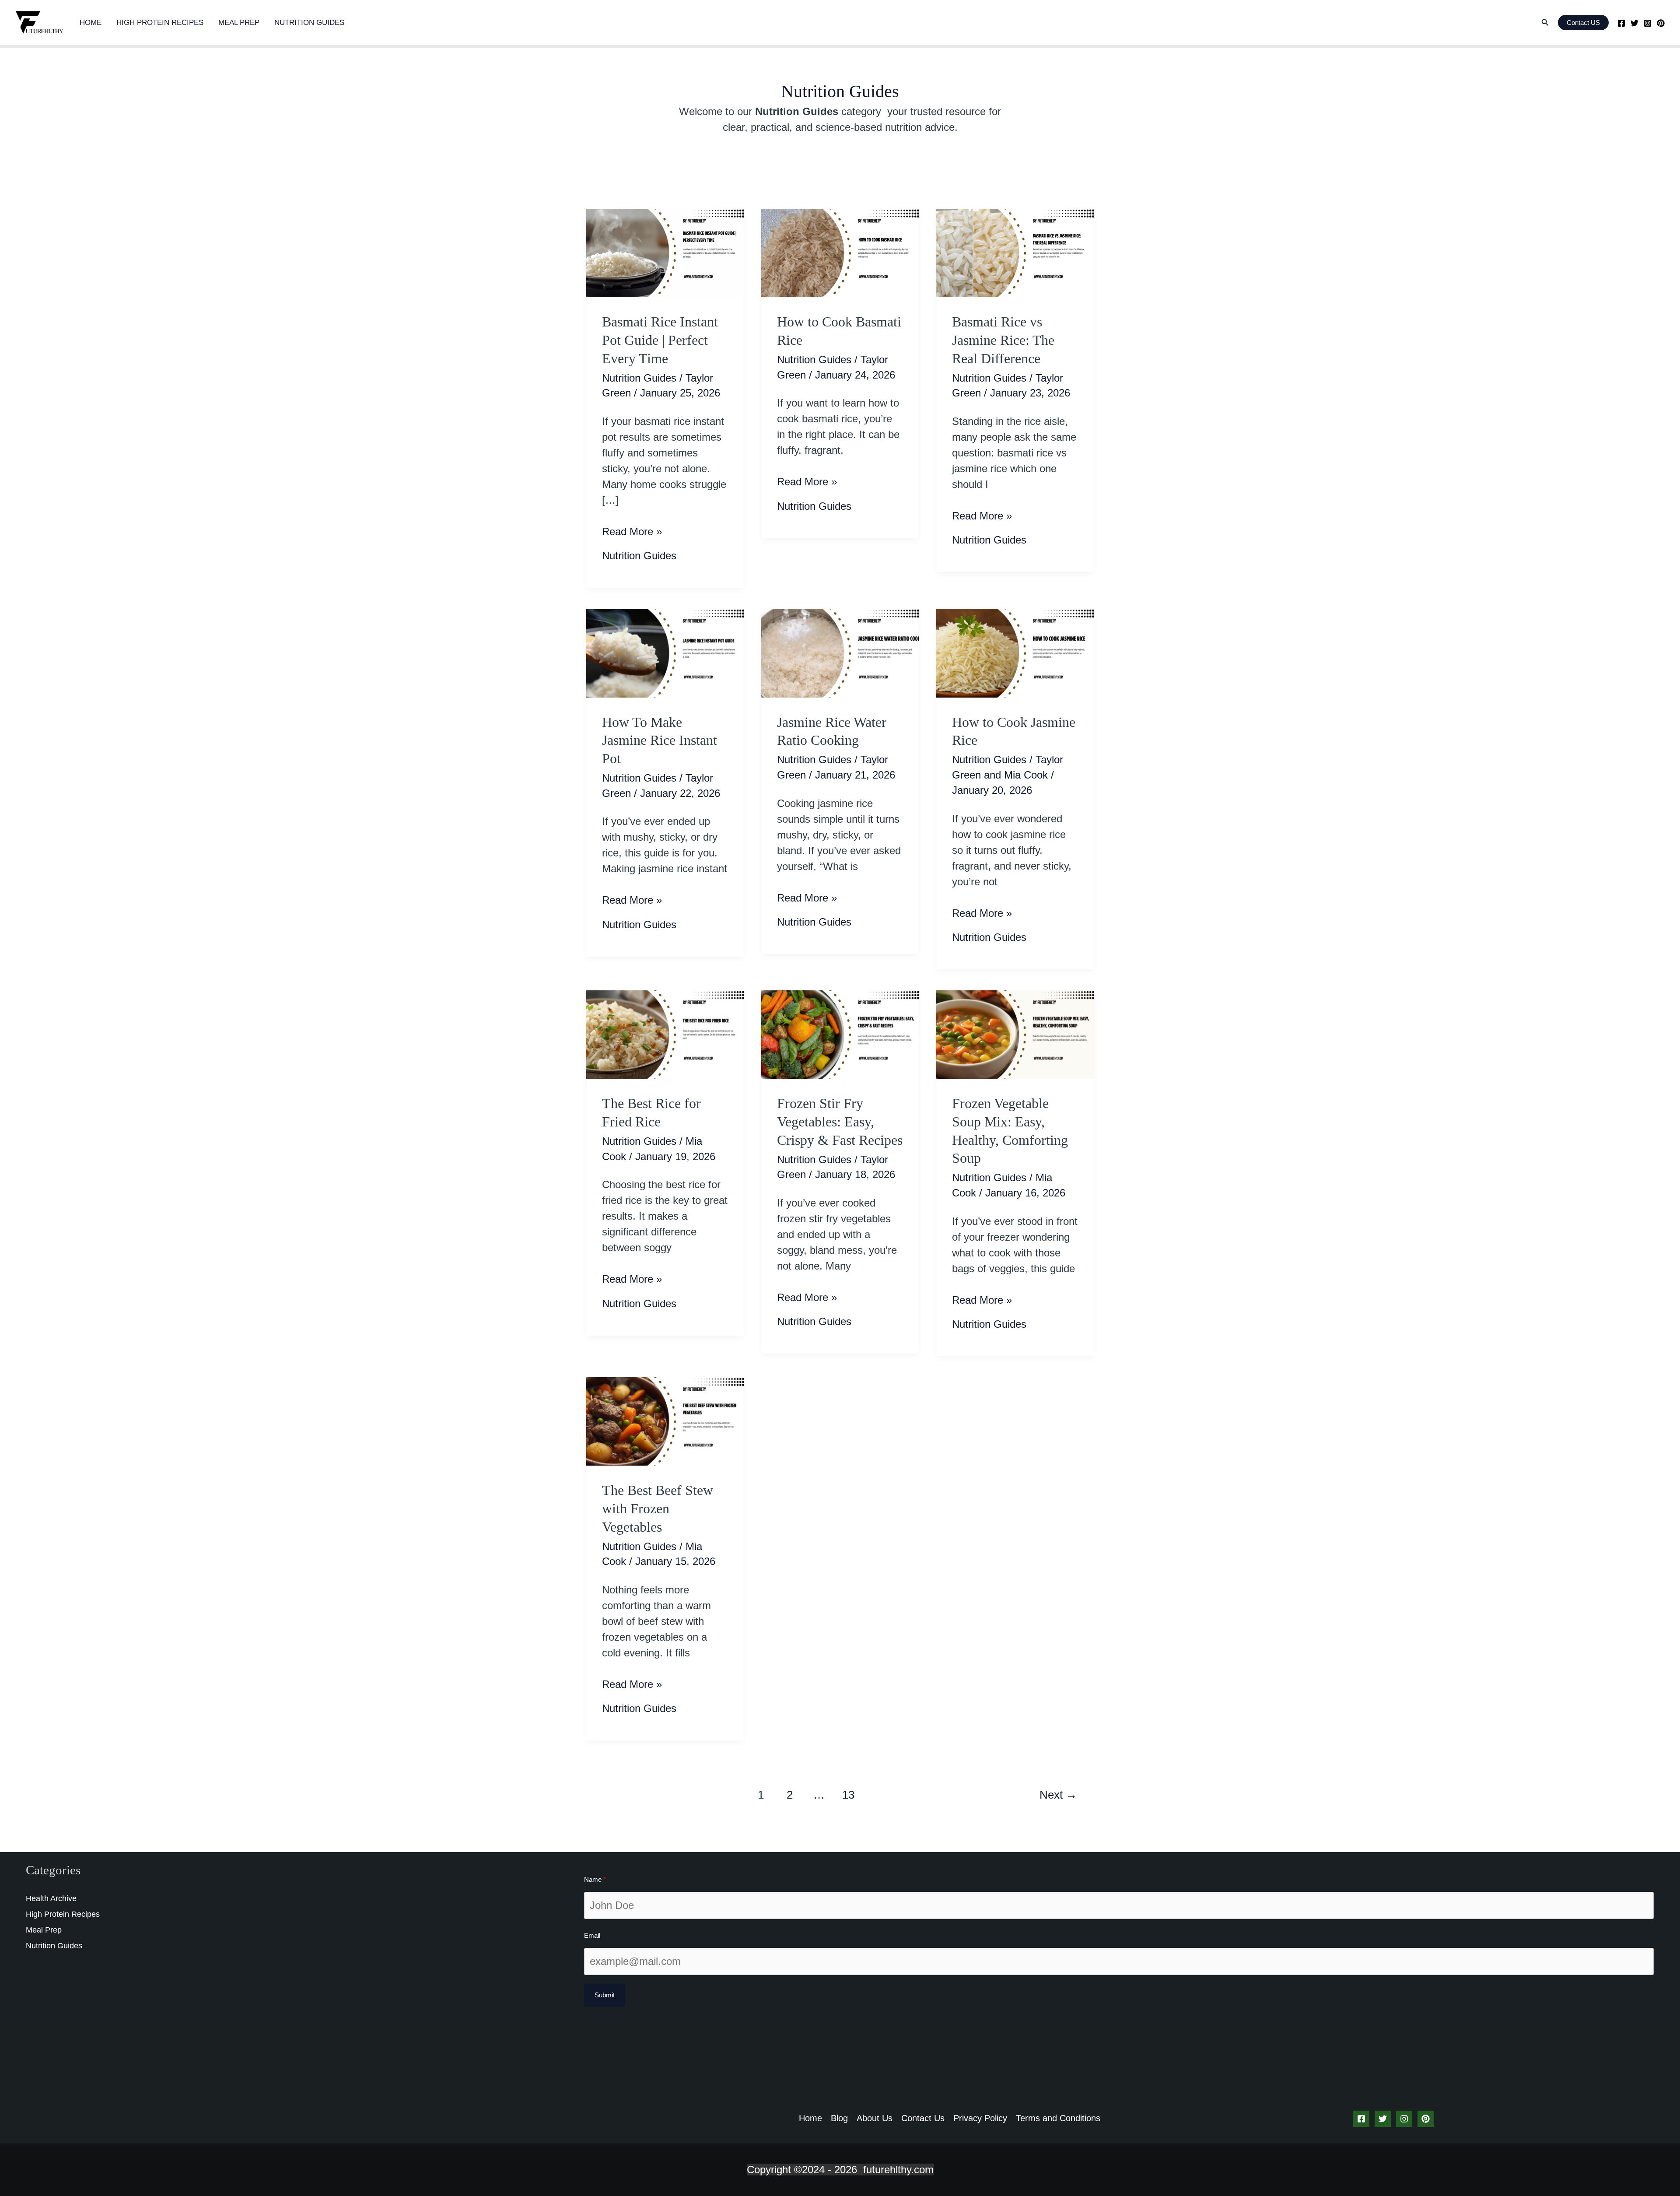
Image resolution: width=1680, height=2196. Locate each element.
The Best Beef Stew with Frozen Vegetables (658, 1508)
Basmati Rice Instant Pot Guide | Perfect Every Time (660, 340)
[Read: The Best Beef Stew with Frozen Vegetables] (665, 1421)
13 (848, 1795)
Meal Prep (239, 23)
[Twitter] (1634, 23)
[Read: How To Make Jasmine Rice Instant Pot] (665, 652)
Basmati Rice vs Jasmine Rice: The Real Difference (1003, 340)
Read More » (632, 532)
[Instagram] (1648, 23)
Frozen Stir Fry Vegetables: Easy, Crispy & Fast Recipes (840, 1121)
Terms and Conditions (1058, 2118)
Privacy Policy (980, 2118)
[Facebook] (1621, 23)
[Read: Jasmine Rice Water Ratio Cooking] (840, 652)
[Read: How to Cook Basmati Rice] (840, 252)
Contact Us (923, 2118)
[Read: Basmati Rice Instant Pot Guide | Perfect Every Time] (665, 252)
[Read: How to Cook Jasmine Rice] (1015, 652)
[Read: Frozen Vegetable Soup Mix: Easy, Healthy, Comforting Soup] (1015, 1034)
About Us (875, 2118)
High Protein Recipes (160, 23)
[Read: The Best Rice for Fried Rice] (665, 1034)
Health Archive (51, 1898)
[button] (1545, 23)
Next (1058, 1795)
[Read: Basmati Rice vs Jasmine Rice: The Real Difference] (1015, 252)
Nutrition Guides (309, 23)
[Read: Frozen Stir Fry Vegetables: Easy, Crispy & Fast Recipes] (840, 1034)
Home (91, 23)
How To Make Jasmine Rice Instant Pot (660, 740)
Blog (839, 2118)
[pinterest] (1661, 23)
